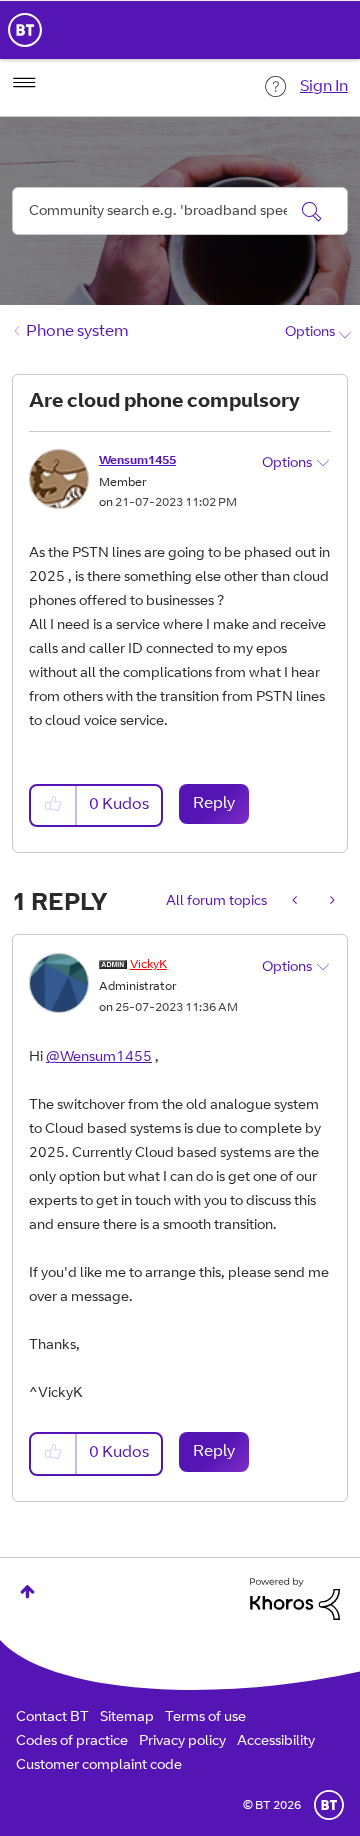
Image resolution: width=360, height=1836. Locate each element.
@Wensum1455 (99, 1058)
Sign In (324, 87)
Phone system (77, 332)
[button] (54, 805)
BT (329, 1805)
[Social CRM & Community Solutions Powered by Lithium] (295, 1600)
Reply (214, 804)
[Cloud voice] (296, 902)
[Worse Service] (330, 902)
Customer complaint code (99, 1766)
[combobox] (180, 211)
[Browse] (24, 83)
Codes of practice (72, 1742)
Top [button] (27, 1591)
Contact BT (52, 1718)
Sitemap (127, 1718)
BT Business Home (25, 30)
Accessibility (276, 1742)
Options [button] (310, 333)
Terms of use (205, 1718)
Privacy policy (182, 1742)
